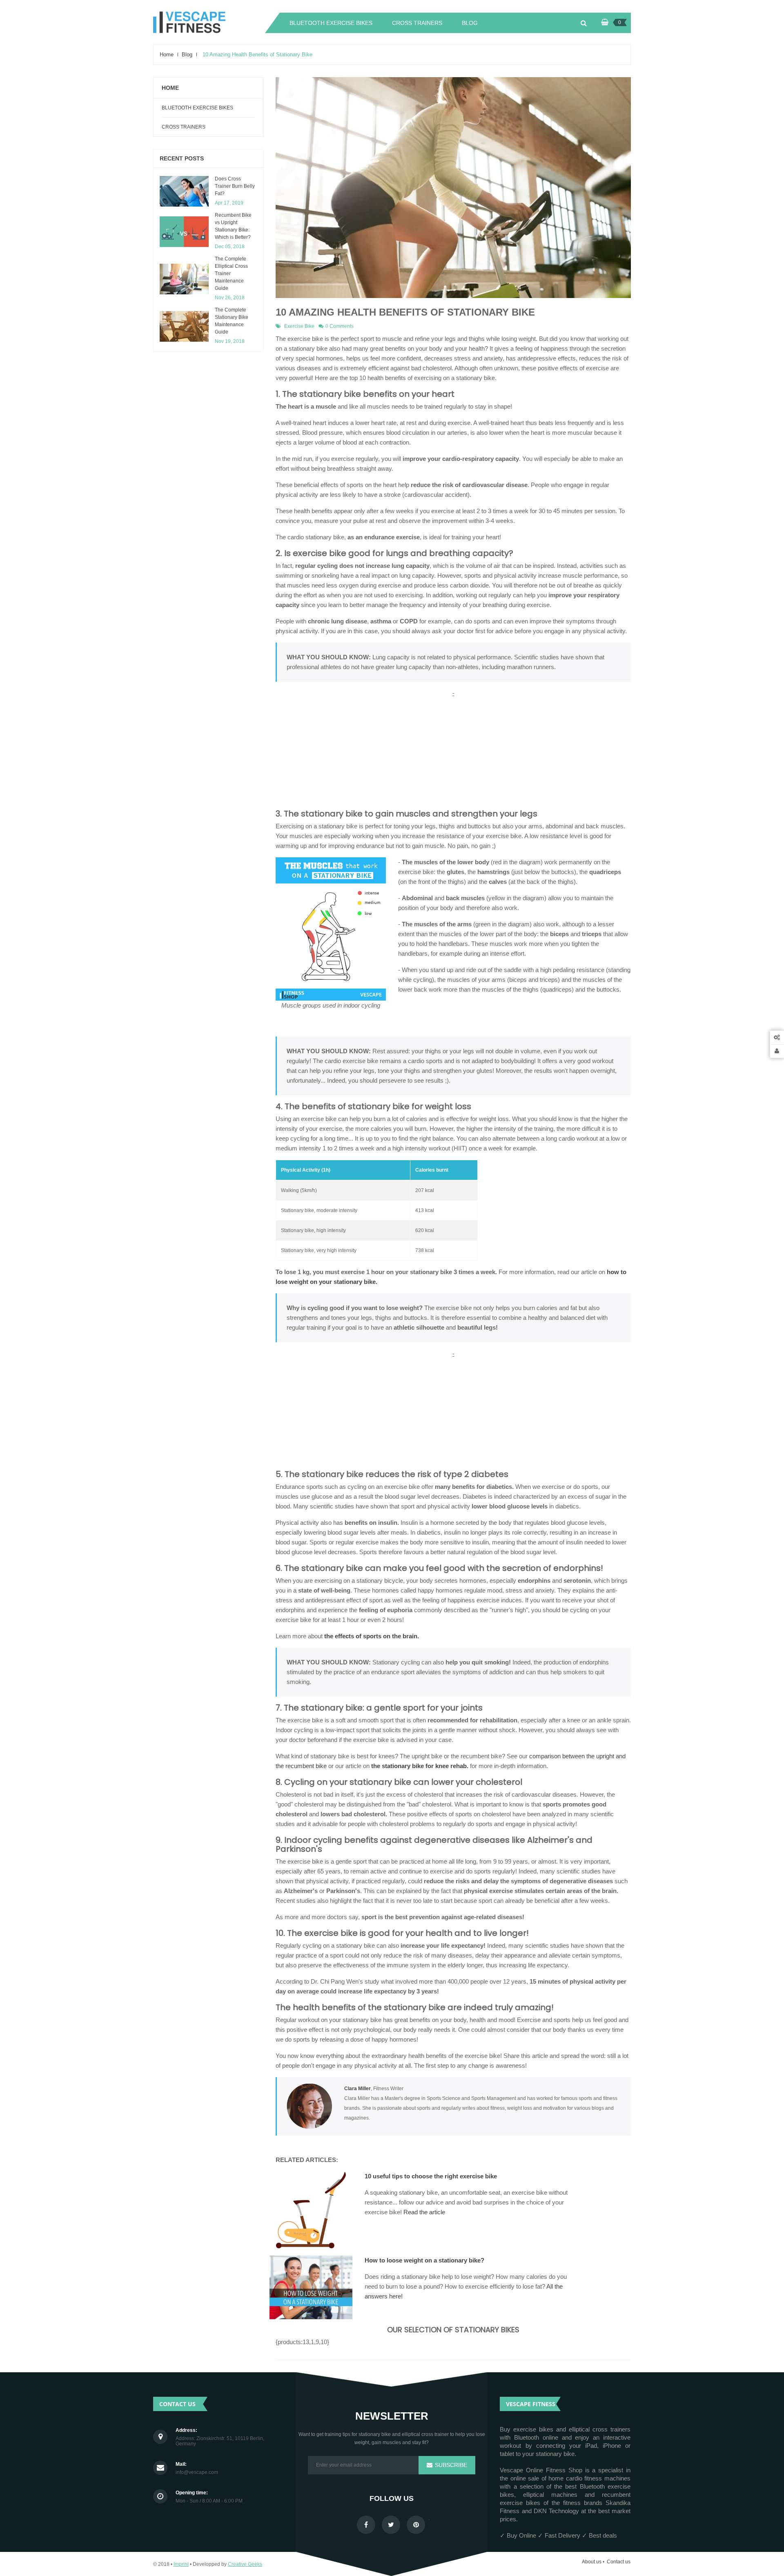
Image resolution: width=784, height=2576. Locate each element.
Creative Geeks (245, 2564)
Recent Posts (182, 158)
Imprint (181, 2564)
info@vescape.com (197, 2473)
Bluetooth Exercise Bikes (197, 108)
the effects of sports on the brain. (372, 1636)
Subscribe (450, 2465)
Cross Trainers (184, 127)
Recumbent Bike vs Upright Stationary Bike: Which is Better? (233, 226)
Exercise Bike (299, 326)
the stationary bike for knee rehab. (420, 1766)
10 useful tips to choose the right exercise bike (431, 2176)
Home (170, 88)
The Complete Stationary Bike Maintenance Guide (232, 321)
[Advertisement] (453, 755)
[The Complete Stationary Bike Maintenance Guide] (184, 326)
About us (592, 2562)
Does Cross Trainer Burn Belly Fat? (235, 186)
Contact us (619, 2562)
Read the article (424, 2212)
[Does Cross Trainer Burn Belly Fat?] (184, 191)
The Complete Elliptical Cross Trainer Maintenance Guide (231, 274)
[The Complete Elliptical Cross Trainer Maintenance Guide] (184, 279)
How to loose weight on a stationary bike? (424, 2260)
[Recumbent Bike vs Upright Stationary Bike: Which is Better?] (184, 232)
